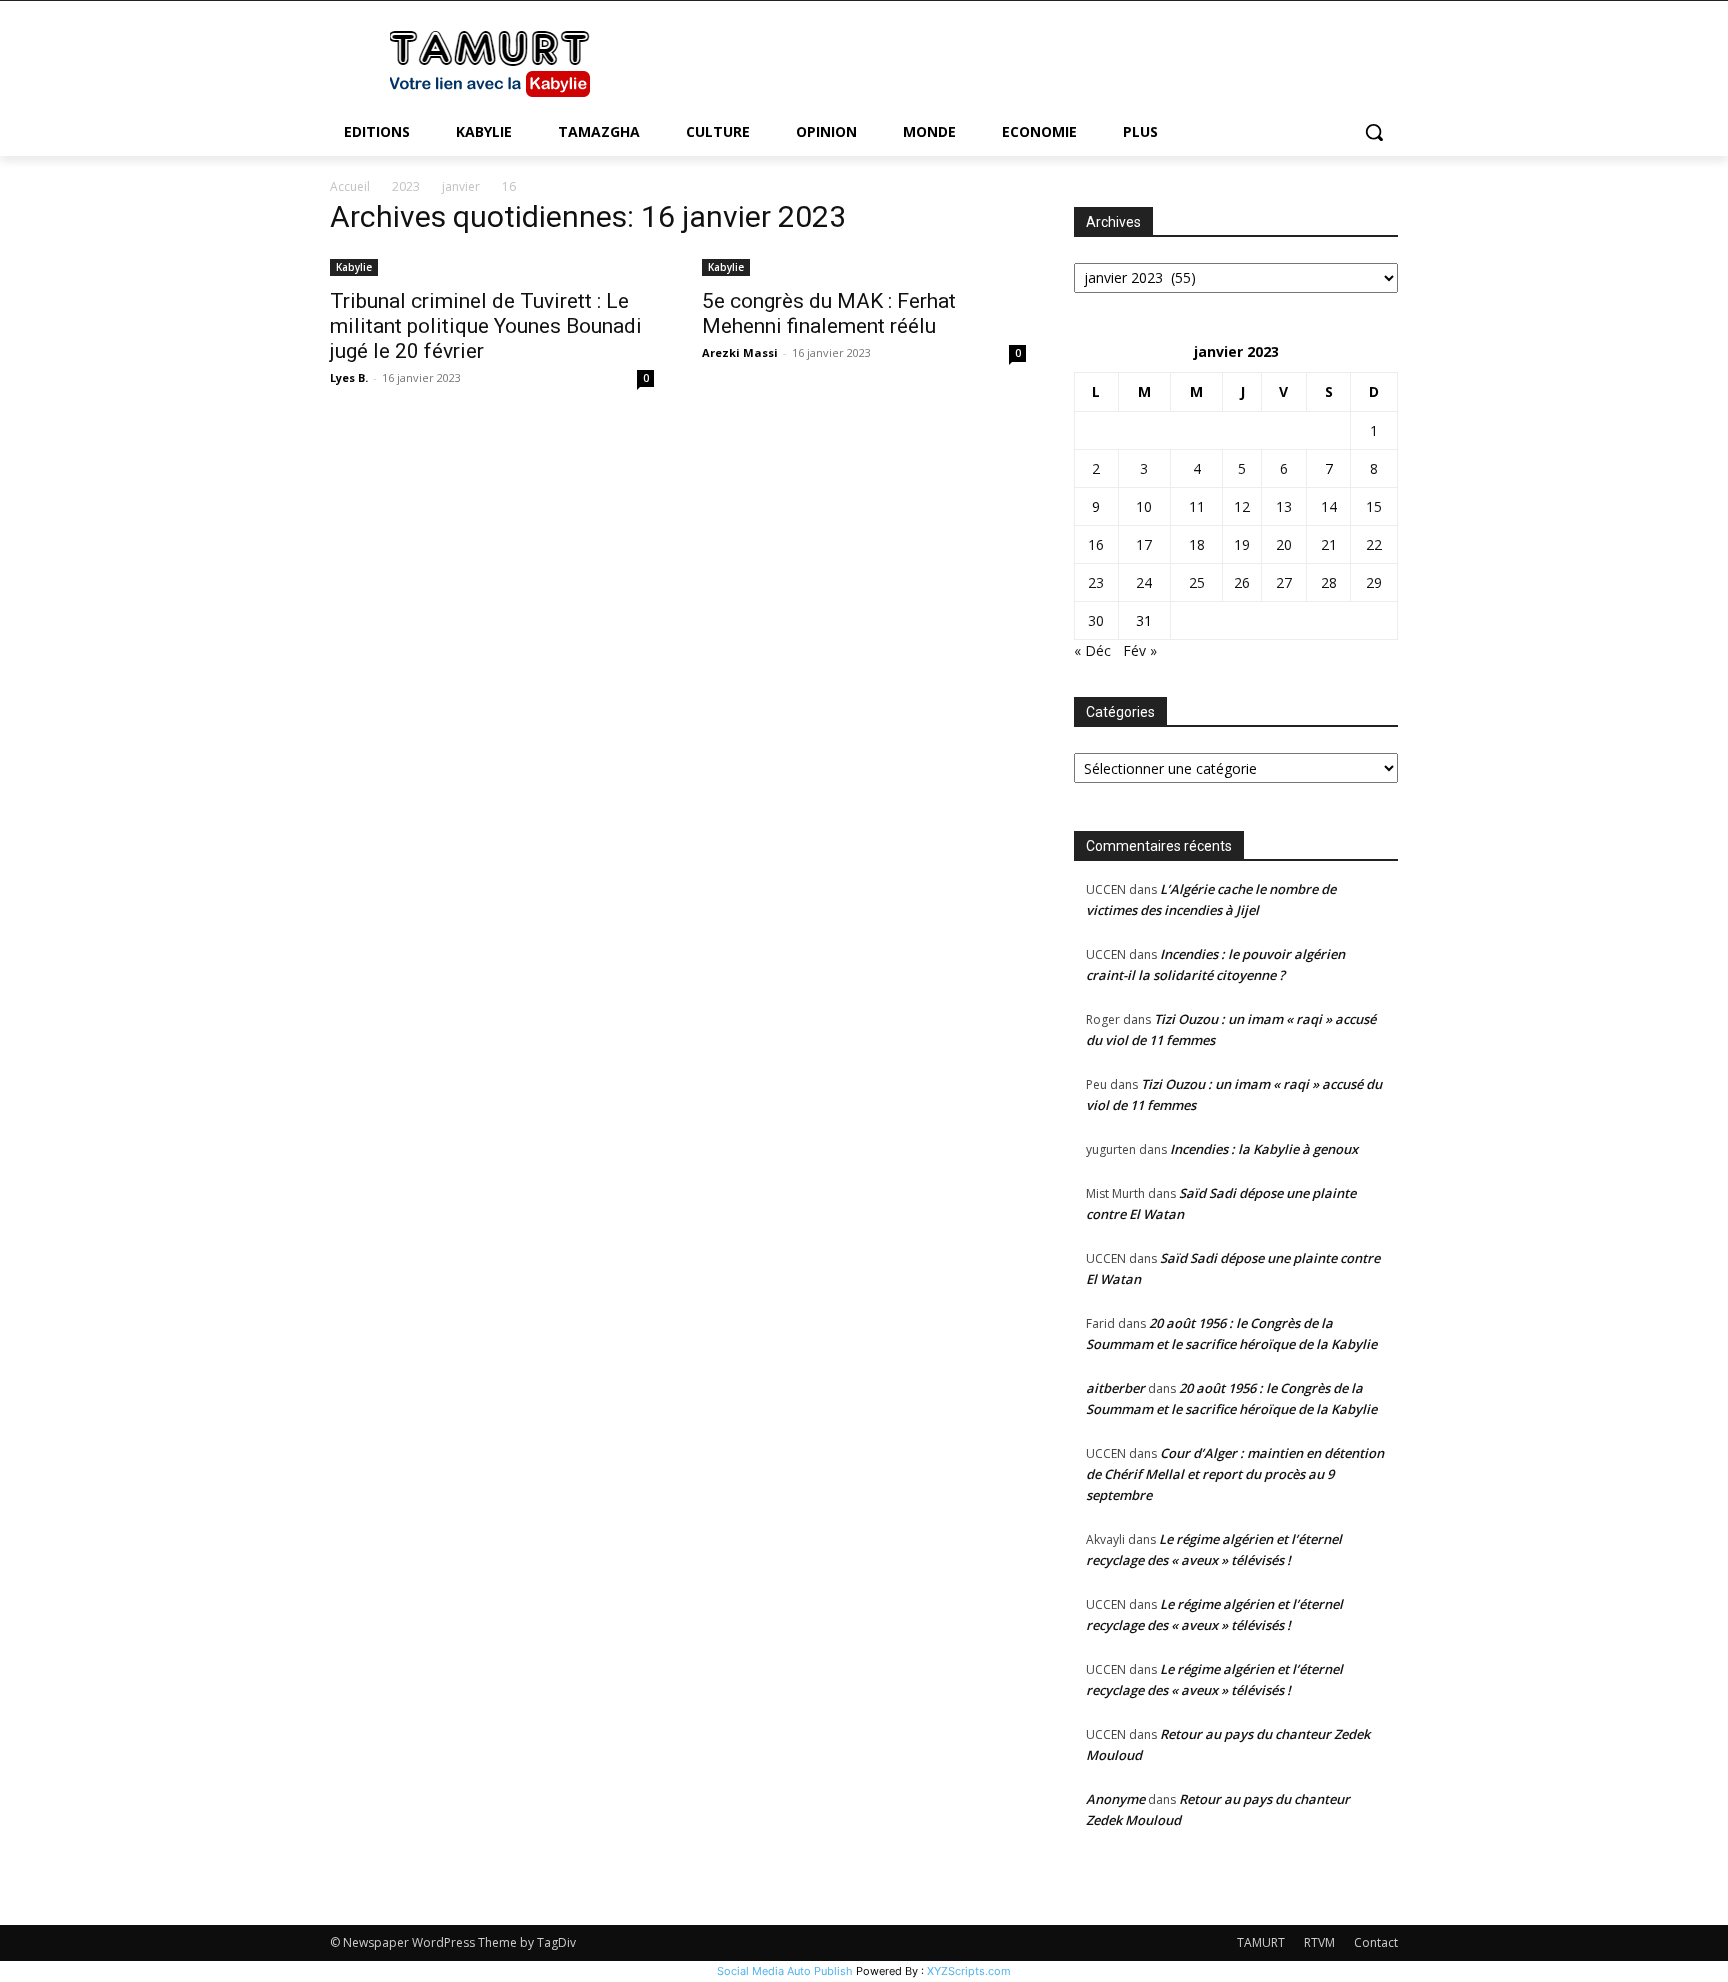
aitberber (1115, 1388)
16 (1096, 544)
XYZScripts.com (969, 1971)
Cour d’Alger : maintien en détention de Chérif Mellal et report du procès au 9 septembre (1235, 1474)
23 (1096, 582)
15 (1374, 506)
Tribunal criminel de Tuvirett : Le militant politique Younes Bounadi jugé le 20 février (486, 326)
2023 (406, 186)
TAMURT (1261, 1942)
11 (1197, 506)
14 (1329, 506)
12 (1242, 506)
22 (1374, 544)
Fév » (1140, 650)
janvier (461, 186)
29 (1374, 582)
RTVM (1319, 1942)
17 (1144, 544)
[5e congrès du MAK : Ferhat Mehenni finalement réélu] (864, 265)
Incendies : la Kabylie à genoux (1264, 1149)
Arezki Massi (740, 352)
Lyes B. (349, 377)
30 (1096, 620)
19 (1242, 544)
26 (1242, 582)
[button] (1374, 132)
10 (1144, 506)
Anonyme (1115, 1799)
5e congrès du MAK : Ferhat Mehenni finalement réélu (829, 313)
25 (1197, 582)
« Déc (1092, 650)
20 (1284, 544)
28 (1329, 582)
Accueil (350, 186)
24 (1144, 582)
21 (1329, 544)
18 (1197, 544)
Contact (1376, 1942)
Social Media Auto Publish (785, 1971)
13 (1284, 506)
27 (1284, 582)
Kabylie (354, 267)
